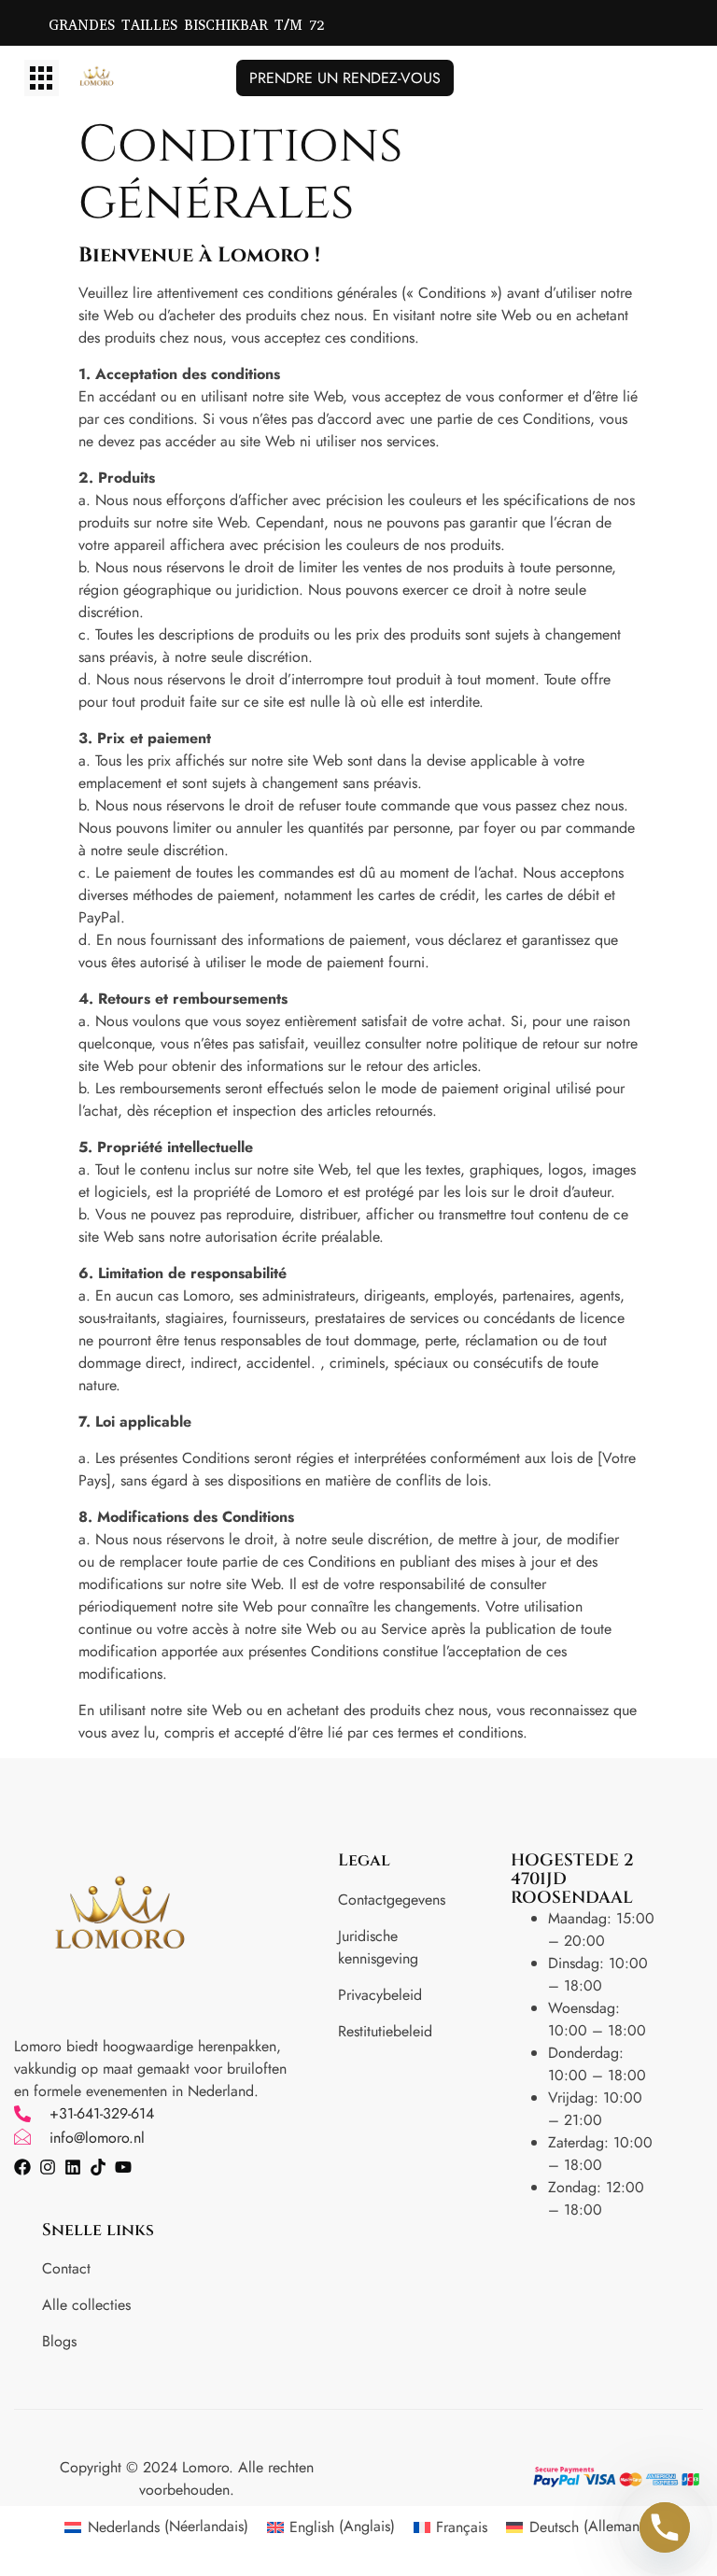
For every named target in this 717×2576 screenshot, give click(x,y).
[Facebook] (22, 2167)
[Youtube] (123, 2167)
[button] (42, 78)
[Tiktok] (98, 2167)
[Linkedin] (73, 2167)
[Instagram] (48, 2167)
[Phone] (665, 2527)
